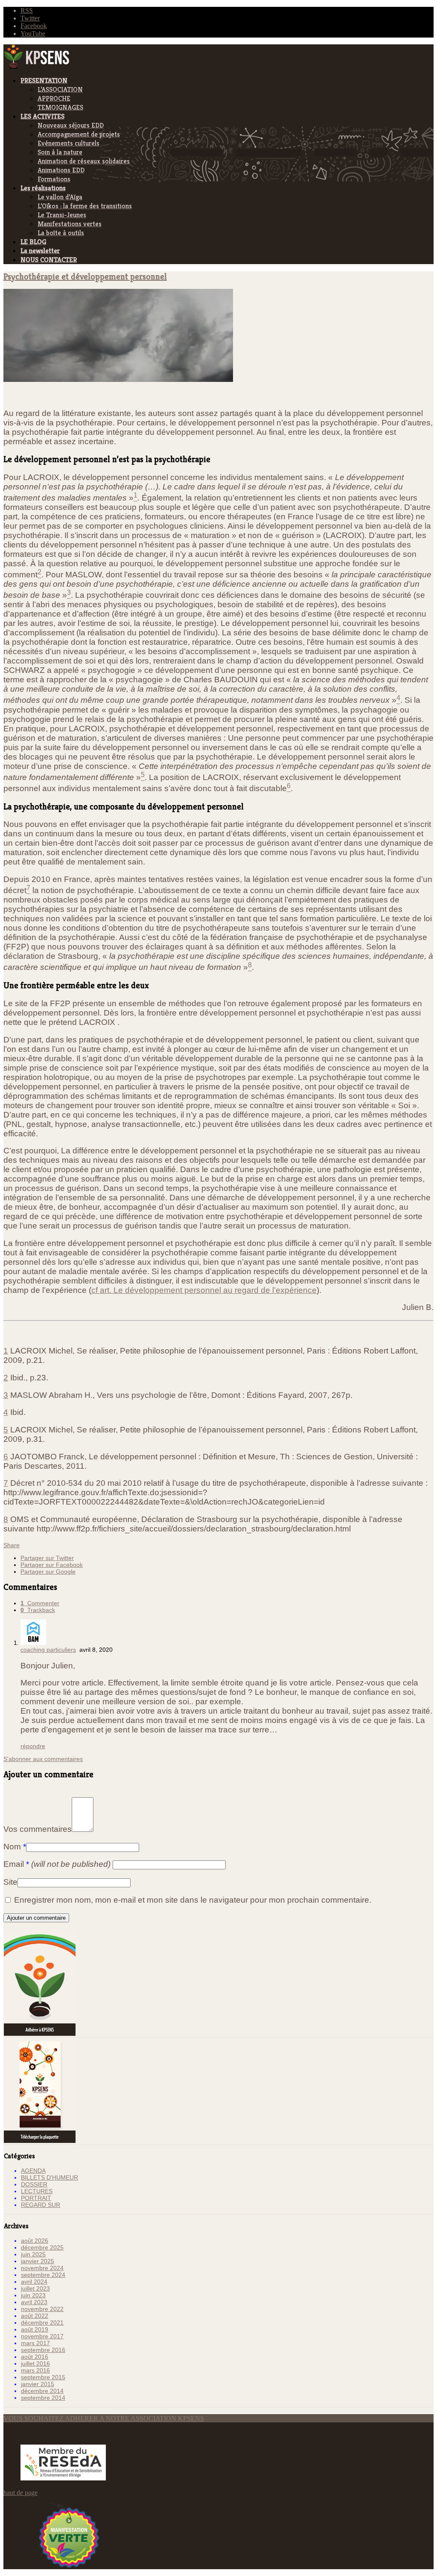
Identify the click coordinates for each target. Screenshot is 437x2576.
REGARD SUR (41, 2205)
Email (57, 1864)
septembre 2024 (43, 2275)
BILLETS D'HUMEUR (50, 2177)
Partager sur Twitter (47, 1558)
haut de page (20, 2493)
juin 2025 (33, 2254)
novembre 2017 (42, 2336)
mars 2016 (35, 2370)
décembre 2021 (42, 2323)
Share (12, 1545)
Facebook (34, 26)
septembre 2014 (43, 2398)
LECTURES (37, 2191)
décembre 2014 (42, 2391)
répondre (33, 1746)
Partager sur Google (48, 1572)
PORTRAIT (36, 2198)
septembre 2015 (43, 2377)
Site (10, 1882)
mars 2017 (35, 2343)
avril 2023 (34, 2302)
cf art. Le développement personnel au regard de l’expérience (204, 1290)
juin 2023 (33, 2295)
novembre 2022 (42, 2309)
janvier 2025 (38, 2261)
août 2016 (35, 2357)
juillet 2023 (35, 2288)
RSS (27, 10)
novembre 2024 (42, 2268)
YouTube (33, 33)
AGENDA (33, 2171)
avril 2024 (34, 2282)
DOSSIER (34, 2184)
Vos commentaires (38, 1829)
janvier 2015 (38, 2384)
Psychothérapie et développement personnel (85, 277)
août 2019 (35, 2329)
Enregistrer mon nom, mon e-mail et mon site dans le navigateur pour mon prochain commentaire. (193, 1900)
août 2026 (35, 2241)
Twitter (30, 18)
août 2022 (35, 2316)
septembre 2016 (43, 2350)
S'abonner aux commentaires (43, 1759)
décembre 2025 (42, 2247)
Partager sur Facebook (52, 1565)
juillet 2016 (35, 2364)
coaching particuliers (48, 1650)
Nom (15, 1847)
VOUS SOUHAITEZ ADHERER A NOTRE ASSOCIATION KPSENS (104, 2418)
